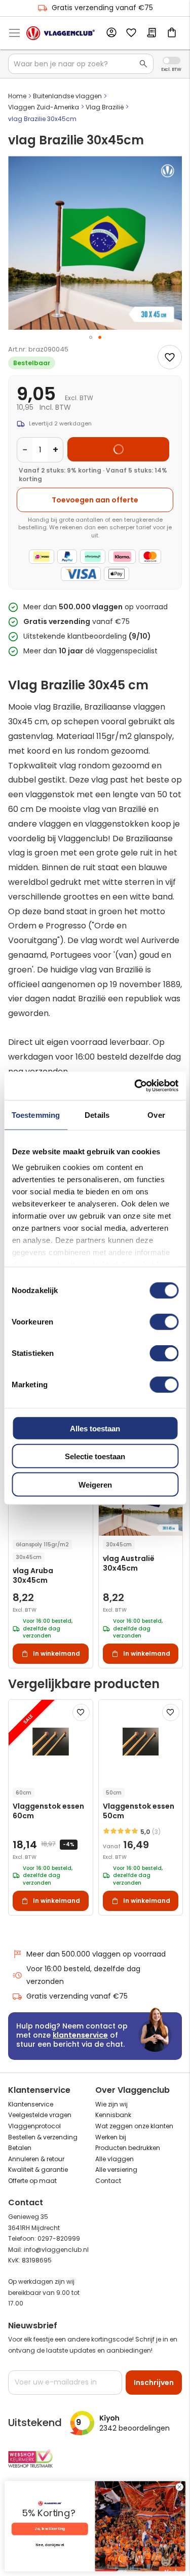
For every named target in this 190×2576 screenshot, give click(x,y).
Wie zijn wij (111, 2104)
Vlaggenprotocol (34, 2126)
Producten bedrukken (128, 2148)
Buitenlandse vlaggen (67, 96)
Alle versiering (116, 2170)
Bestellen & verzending (43, 2137)
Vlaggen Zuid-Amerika (44, 107)
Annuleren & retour (36, 2159)
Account (111, 33)
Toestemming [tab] (36, 1115)
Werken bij (111, 2137)
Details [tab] (97, 1115)
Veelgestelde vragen (40, 2115)
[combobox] (81, 64)
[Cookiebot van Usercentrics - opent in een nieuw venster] (135, 1086)
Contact (108, 2181)
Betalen (20, 2148)
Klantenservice (31, 2104)
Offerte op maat (32, 2181)
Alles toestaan (95, 1428)
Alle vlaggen (115, 2159)
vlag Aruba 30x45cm (33, 1576)
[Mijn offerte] (151, 33)
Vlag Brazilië (105, 107)
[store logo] (61, 33)
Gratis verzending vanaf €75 (102, 8)
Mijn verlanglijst (131, 33)
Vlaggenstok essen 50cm (139, 1811)
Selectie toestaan (95, 1456)
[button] (91, 337)
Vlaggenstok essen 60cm (48, 1811)
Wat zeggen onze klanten (134, 2126)
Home (17, 96)
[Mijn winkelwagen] (172, 33)
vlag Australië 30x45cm (129, 1564)
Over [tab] (156, 1115)
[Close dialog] (179, 2487)
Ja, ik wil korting (50, 2529)
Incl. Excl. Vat (172, 61)
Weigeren (95, 1484)
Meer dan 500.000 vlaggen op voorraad (96, 1954)
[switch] (164, 1322)
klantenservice (80, 2035)
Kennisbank (113, 2115)
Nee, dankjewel (50, 2545)
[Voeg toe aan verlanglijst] (170, 357)
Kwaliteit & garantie (38, 2170)
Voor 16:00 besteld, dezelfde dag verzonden (83, 1975)
